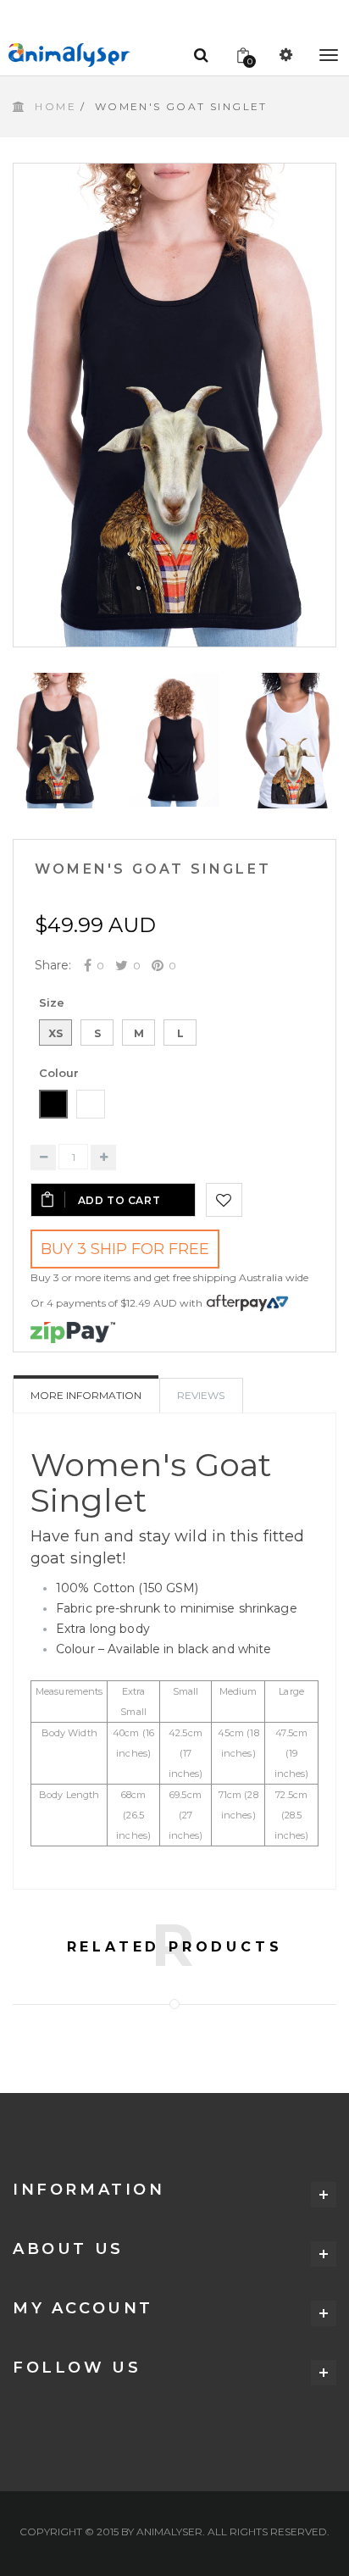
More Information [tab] (86, 1395)
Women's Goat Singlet (153, 869)
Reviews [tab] (201, 1395)
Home (55, 106)
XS (55, 1033)
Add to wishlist (224, 1200)
